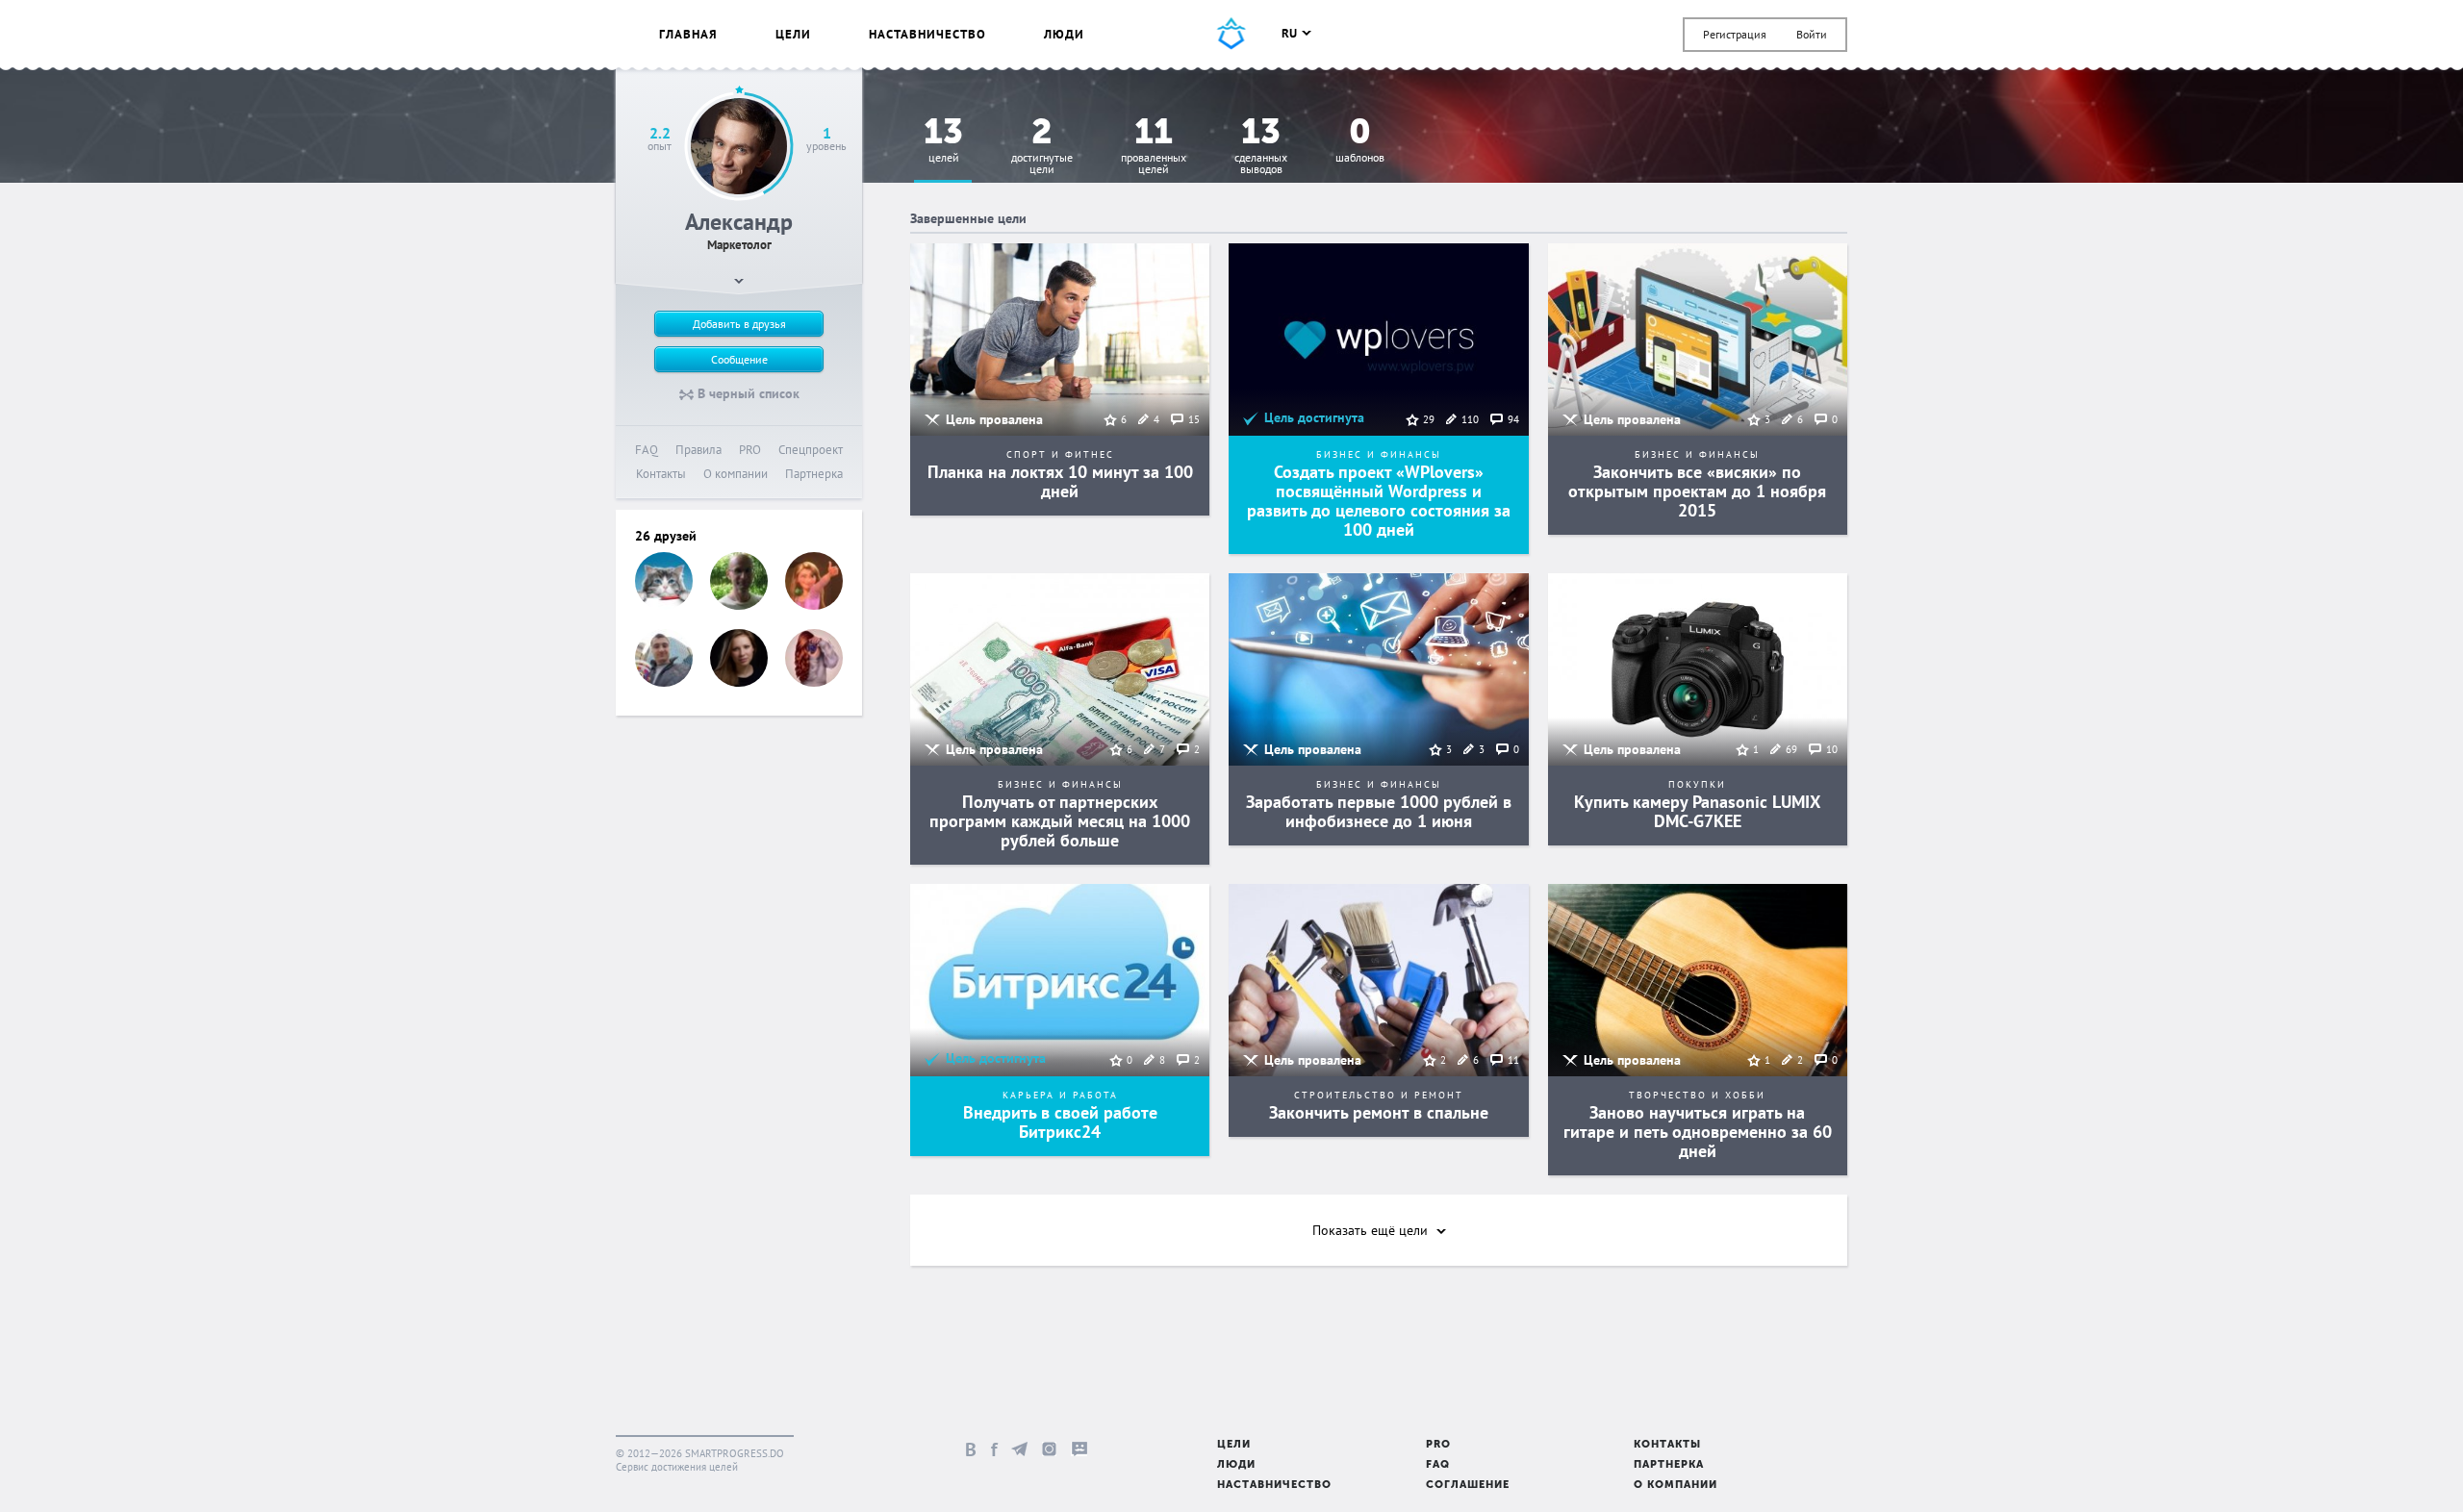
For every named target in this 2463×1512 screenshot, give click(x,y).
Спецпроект (811, 450)
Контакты (661, 474)
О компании (736, 474)
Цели (793, 34)
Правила (698, 450)
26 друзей (666, 536)
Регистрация (1735, 34)
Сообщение (739, 359)
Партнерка (814, 474)
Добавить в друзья (739, 324)
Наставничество (927, 34)
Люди (1064, 34)
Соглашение (1468, 1486)
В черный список (747, 393)
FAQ (647, 450)
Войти (1812, 34)
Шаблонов (1360, 141)
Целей (943, 141)
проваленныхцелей (1154, 147)
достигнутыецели (1042, 147)
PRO (750, 450)
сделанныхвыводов (1261, 147)
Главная (688, 34)
